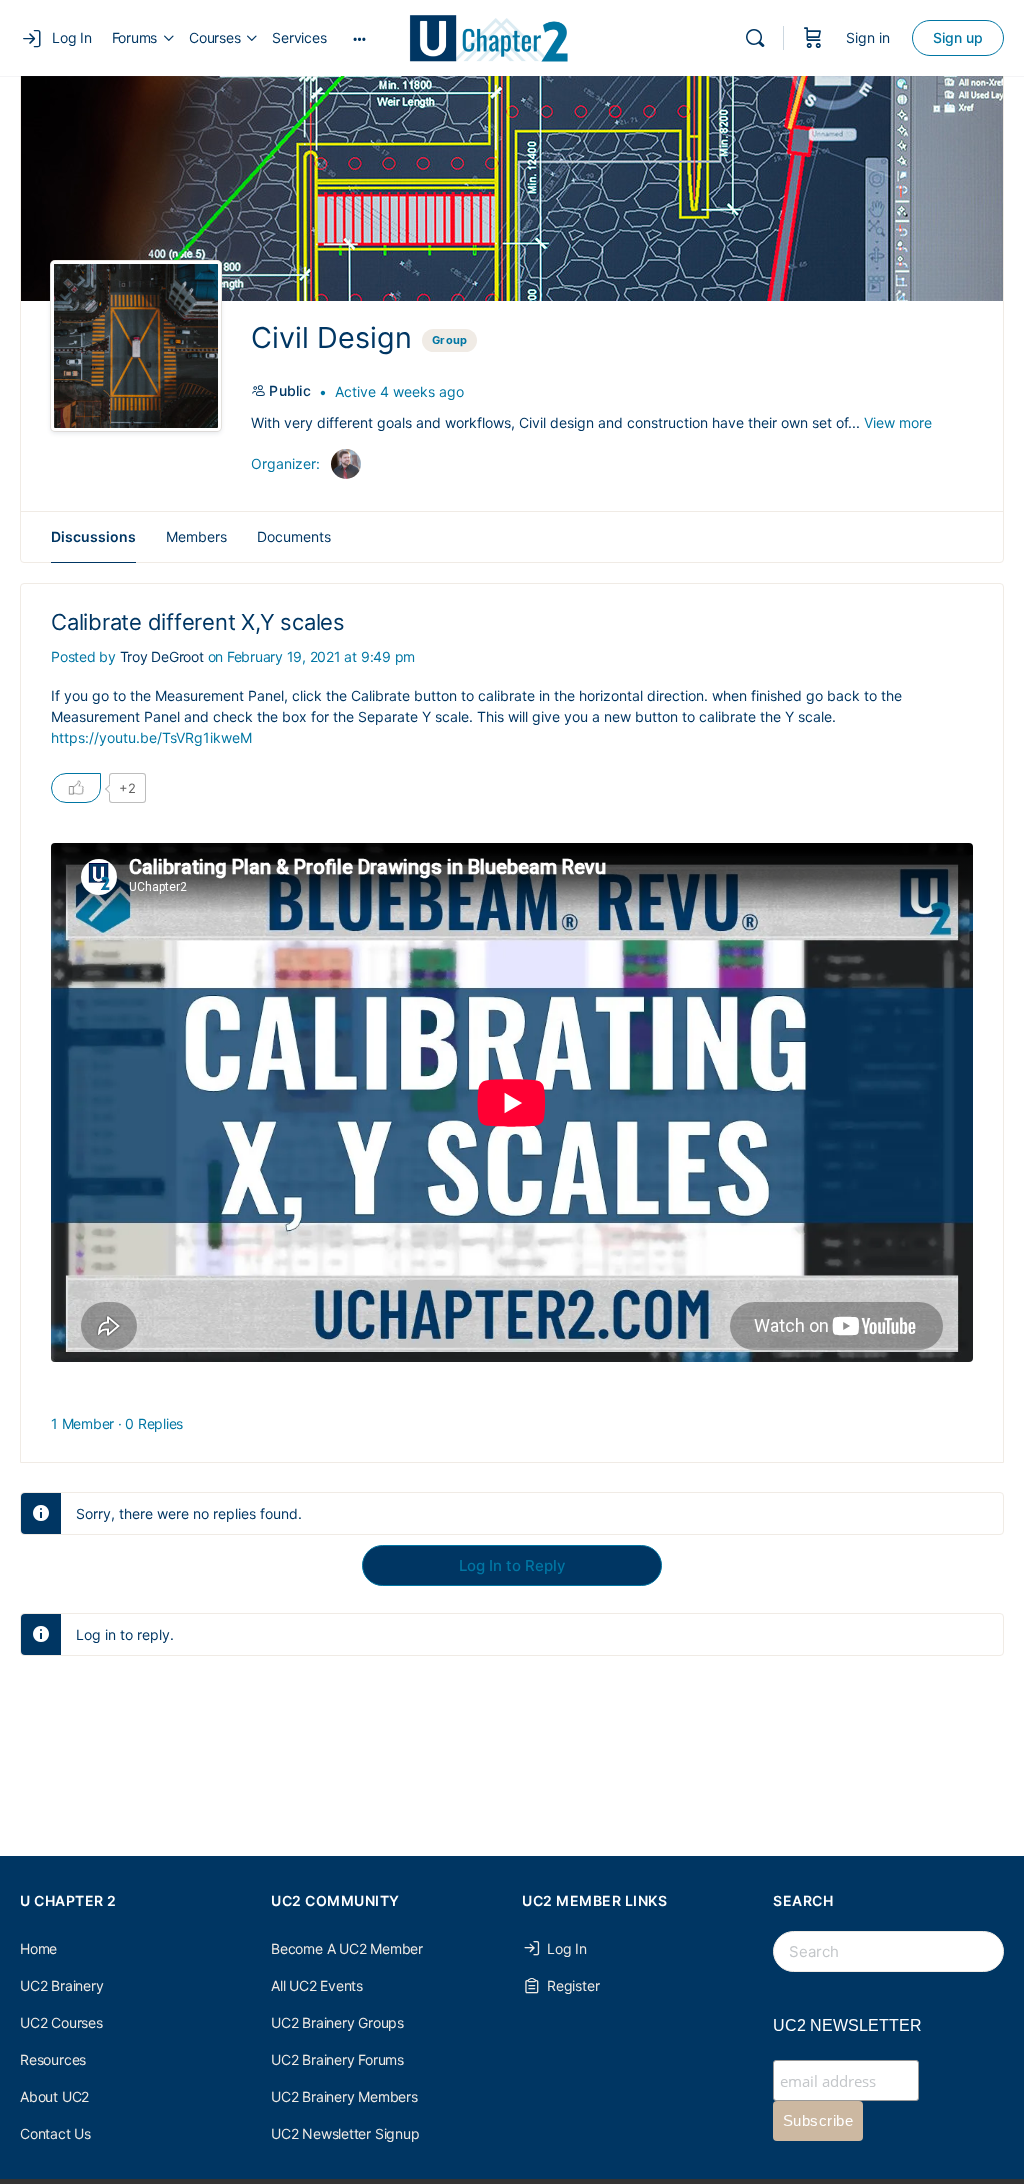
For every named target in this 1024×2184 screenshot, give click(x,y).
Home (38, 1948)
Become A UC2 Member (347, 1948)
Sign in (868, 37)
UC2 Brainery (61, 1985)
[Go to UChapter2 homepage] (496, 36)
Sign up (958, 37)
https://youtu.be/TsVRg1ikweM (151, 737)
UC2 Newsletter (847, 2025)
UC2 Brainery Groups (337, 2022)
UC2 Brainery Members (344, 2096)
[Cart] (813, 38)
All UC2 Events (317, 1985)
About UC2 (54, 2096)
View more (898, 422)
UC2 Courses (61, 2022)
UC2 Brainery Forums (337, 2059)
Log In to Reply (512, 1565)
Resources (53, 2059)
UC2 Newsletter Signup (345, 2133)
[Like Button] (76, 788)
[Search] (755, 38)
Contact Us (55, 2133)
